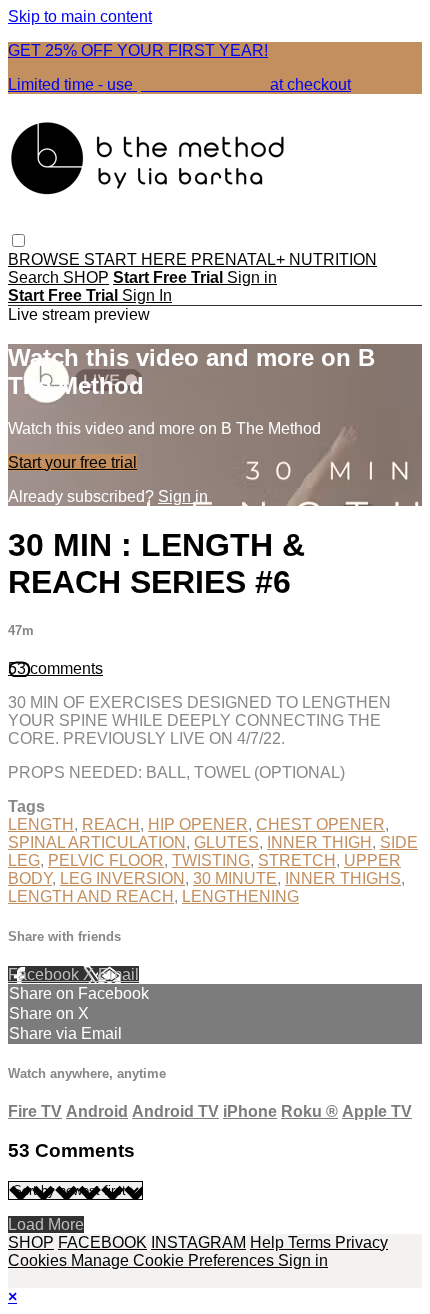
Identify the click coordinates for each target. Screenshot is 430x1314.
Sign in (252, 277)
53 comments (55, 668)
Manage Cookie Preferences (174, 1260)
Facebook (45, 974)
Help (269, 1242)
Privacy (361, 1242)
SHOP (86, 277)
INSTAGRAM (198, 1242)
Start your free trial (72, 462)
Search (35, 277)
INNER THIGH (319, 842)
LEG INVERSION (122, 878)
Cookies (39, 1260)
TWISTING (211, 860)
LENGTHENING (240, 896)
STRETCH (297, 860)
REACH (111, 824)
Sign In (147, 295)
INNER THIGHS (343, 878)
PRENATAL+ (240, 259)
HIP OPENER (198, 824)
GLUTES (226, 842)
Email (118, 974)
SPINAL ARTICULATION (97, 842)
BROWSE (46, 259)
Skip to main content (80, 16)
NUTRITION (333, 259)
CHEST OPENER (320, 824)
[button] (18, 240)
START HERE (137, 259)
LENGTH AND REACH (91, 896)
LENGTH (41, 824)
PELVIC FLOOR (106, 860)
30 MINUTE (235, 878)
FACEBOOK (102, 1242)
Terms (311, 1242)
